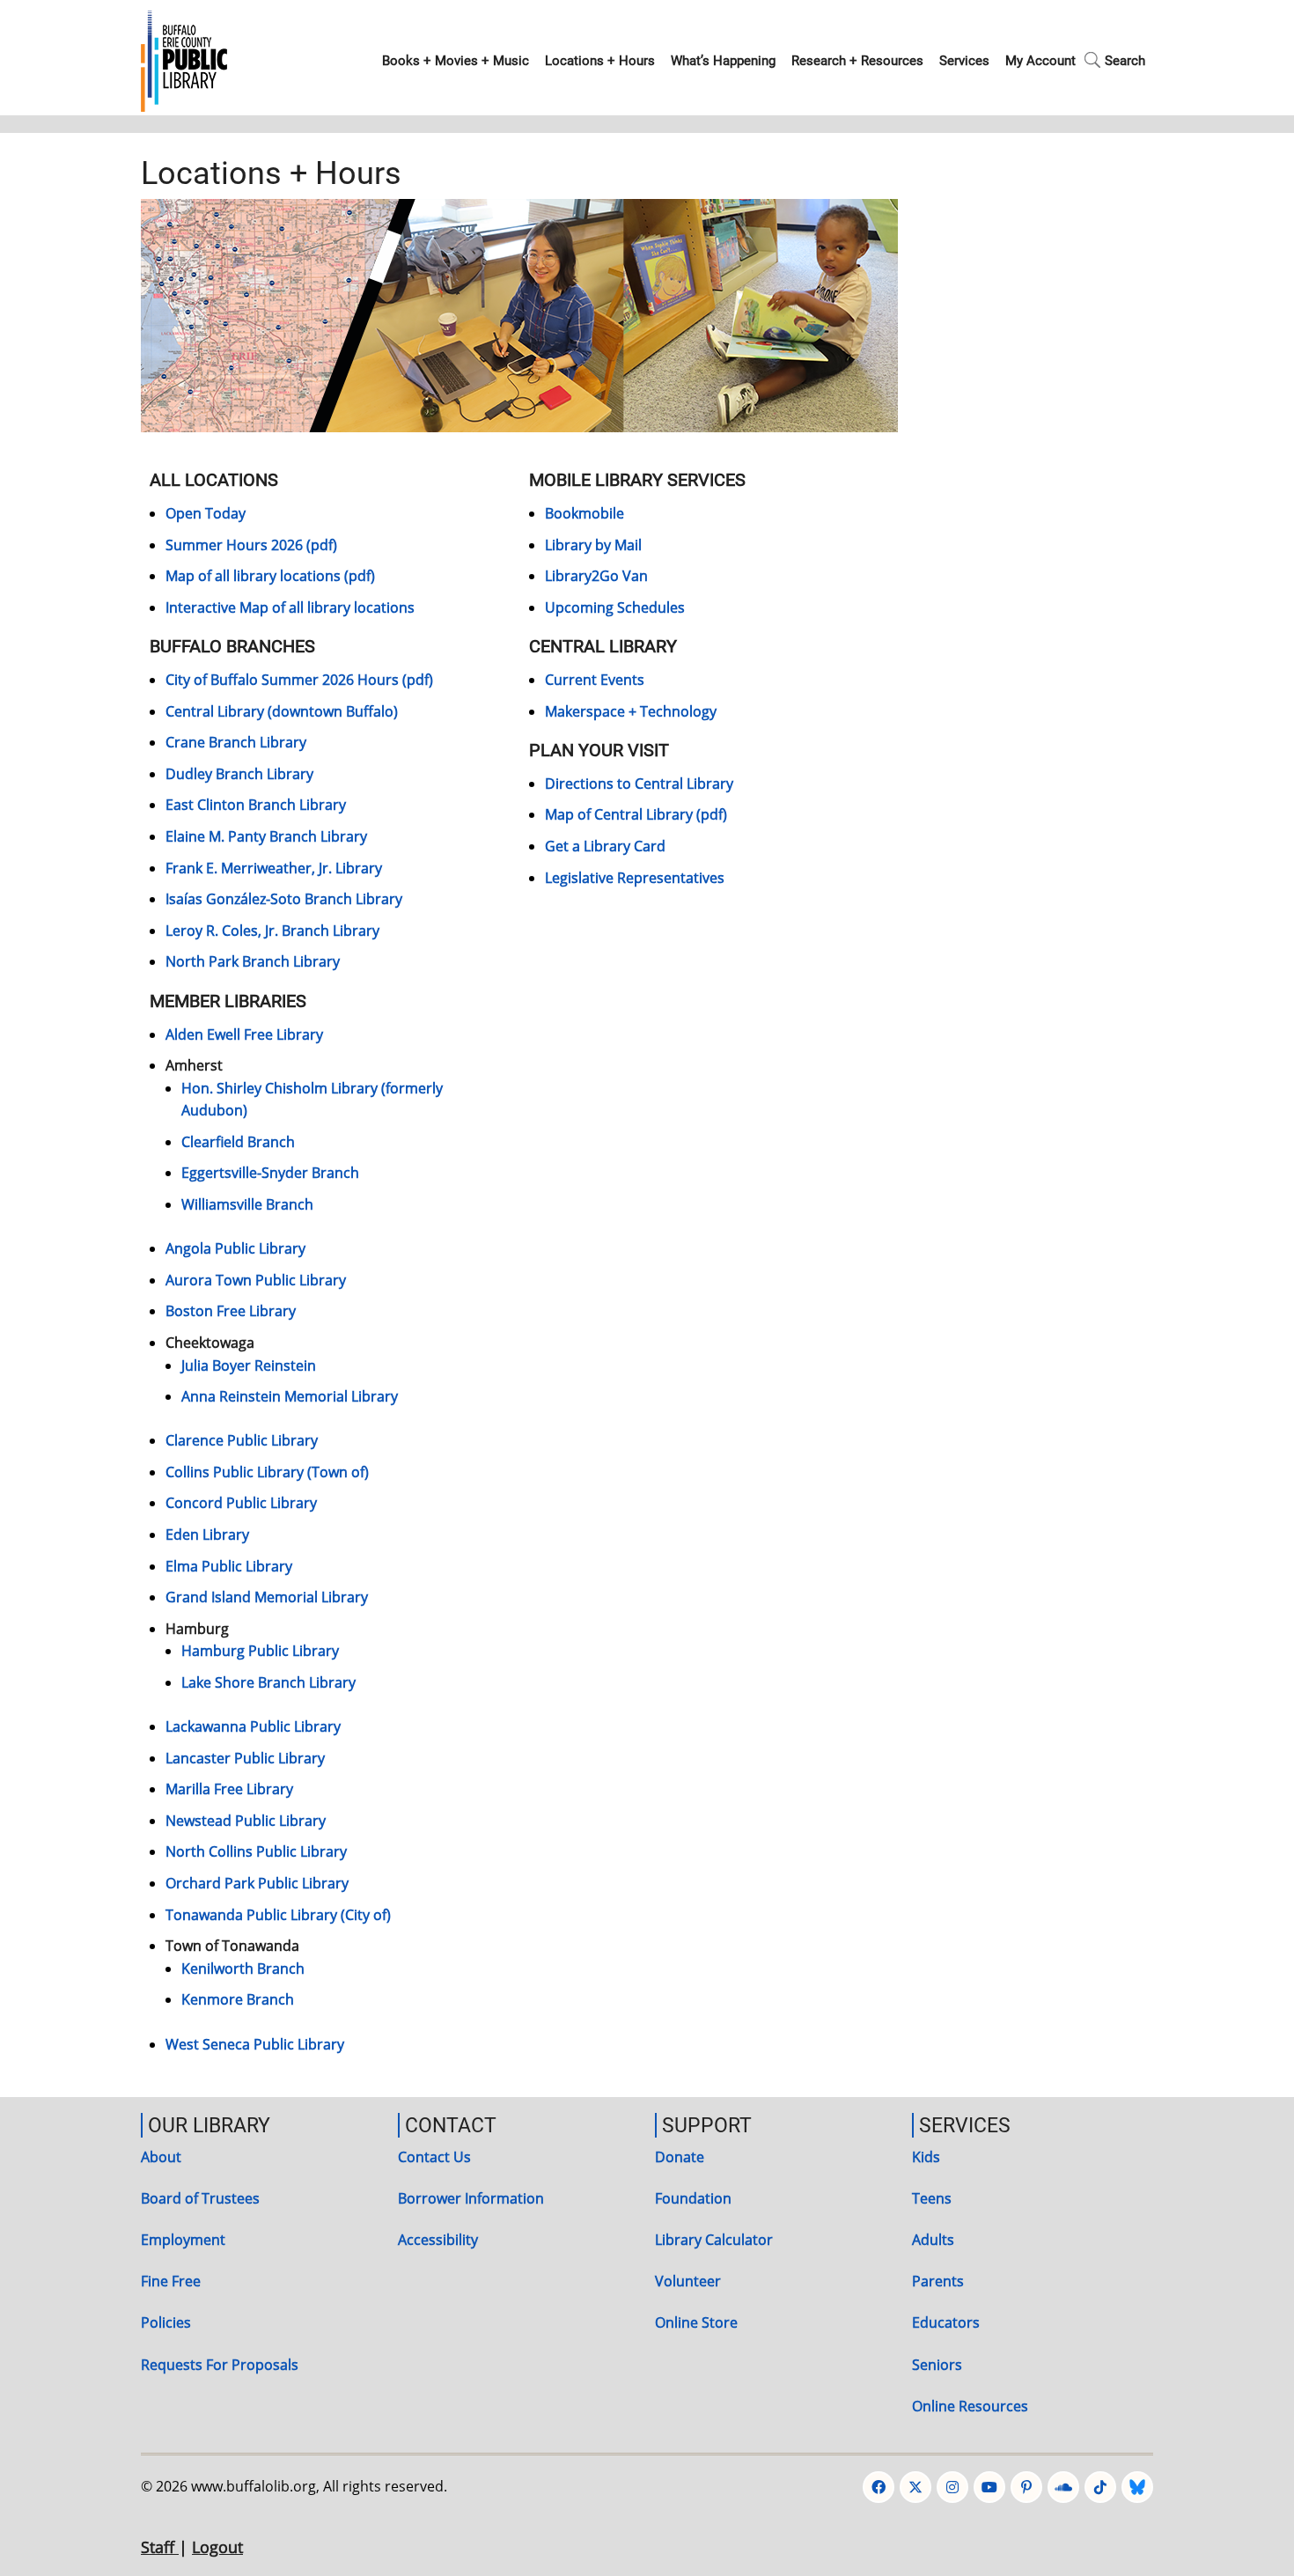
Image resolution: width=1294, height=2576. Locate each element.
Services (964, 61)
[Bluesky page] (1137, 2487)
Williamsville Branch (247, 1204)
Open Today (206, 513)
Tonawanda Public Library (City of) (278, 1915)
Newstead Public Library (246, 1821)
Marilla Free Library (229, 1789)
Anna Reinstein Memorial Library (290, 1396)
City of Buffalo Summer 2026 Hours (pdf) (299, 680)
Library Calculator (714, 2240)
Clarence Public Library (242, 1440)
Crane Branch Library (236, 742)
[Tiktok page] (1100, 2487)
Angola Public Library (235, 1248)
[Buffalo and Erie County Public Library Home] (184, 59)
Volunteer (688, 2281)
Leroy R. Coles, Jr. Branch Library (272, 931)
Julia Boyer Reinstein (249, 1365)
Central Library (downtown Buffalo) (282, 711)
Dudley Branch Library (239, 774)
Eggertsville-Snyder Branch (270, 1173)
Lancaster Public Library (245, 1758)
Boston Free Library (231, 1311)
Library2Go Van (596, 576)
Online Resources (970, 2406)
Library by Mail (593, 545)
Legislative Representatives (635, 878)
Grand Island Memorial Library (267, 1597)
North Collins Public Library (256, 1851)
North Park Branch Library (253, 961)
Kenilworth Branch (243, 1969)
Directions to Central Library (639, 784)
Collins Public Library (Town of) (267, 1472)
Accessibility (438, 2240)
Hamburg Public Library (260, 1651)
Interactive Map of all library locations (290, 607)
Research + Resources (857, 61)
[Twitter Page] (915, 2487)
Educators (946, 2322)
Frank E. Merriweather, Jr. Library (274, 868)
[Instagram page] (952, 2487)
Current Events (595, 680)
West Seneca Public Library (255, 2044)
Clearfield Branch (238, 1142)
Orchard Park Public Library (257, 1883)
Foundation (693, 2198)
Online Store (696, 2322)
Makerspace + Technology (631, 711)
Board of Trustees (200, 2198)
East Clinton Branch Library (256, 805)
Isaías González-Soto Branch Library (284, 899)
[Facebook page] (879, 2487)
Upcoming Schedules (615, 607)
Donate (680, 2157)
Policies (166, 2322)
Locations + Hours (600, 61)
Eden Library (207, 1535)
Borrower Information (471, 2198)
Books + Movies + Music (456, 61)
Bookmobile (585, 513)
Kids (926, 2157)
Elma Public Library (229, 1566)
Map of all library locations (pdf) (270, 576)
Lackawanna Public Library (253, 1726)
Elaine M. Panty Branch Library (266, 836)
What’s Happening (723, 61)
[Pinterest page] (1026, 2487)
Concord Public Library (241, 1503)
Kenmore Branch (238, 1999)
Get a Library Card (605, 846)
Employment (183, 2240)
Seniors (937, 2365)
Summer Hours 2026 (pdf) (251, 545)
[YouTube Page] (989, 2487)
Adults (933, 2240)
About (161, 2157)
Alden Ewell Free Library (244, 1034)
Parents (938, 2281)
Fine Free (171, 2281)
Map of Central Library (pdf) (636, 814)
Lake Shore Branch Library (268, 1682)
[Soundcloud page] (1063, 2487)
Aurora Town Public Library (256, 1280)
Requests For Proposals (220, 2365)
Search (1125, 61)
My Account (1040, 61)
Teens (932, 2198)
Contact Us (434, 2157)
